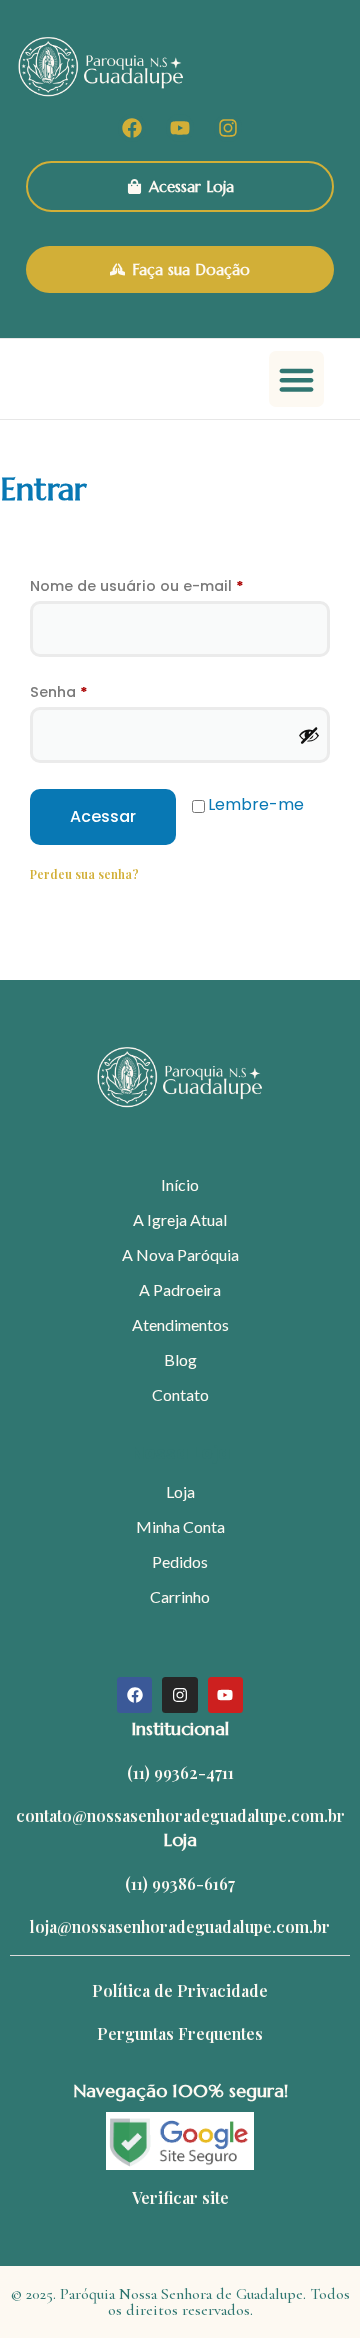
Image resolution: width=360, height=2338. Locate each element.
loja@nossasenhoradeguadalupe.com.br (180, 1926)
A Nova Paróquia (180, 1254)
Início (180, 1184)
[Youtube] (180, 128)
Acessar (103, 816)
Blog (180, 1359)
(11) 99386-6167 (180, 1883)
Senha (103, 690)
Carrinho (180, 1596)
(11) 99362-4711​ (180, 1772)
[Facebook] (132, 128)
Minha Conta (180, 1526)
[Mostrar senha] (309, 735)
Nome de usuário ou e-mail (180, 584)
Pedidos (180, 1561)
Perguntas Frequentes (180, 2033)
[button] (297, 379)
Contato (180, 1394)
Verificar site (180, 2197)
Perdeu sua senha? (84, 874)
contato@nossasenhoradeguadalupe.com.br (180, 1815)
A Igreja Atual (180, 1219)
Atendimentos (180, 1324)
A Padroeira (180, 1289)
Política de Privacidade (180, 1990)
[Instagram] (228, 128)
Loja (180, 1491)
